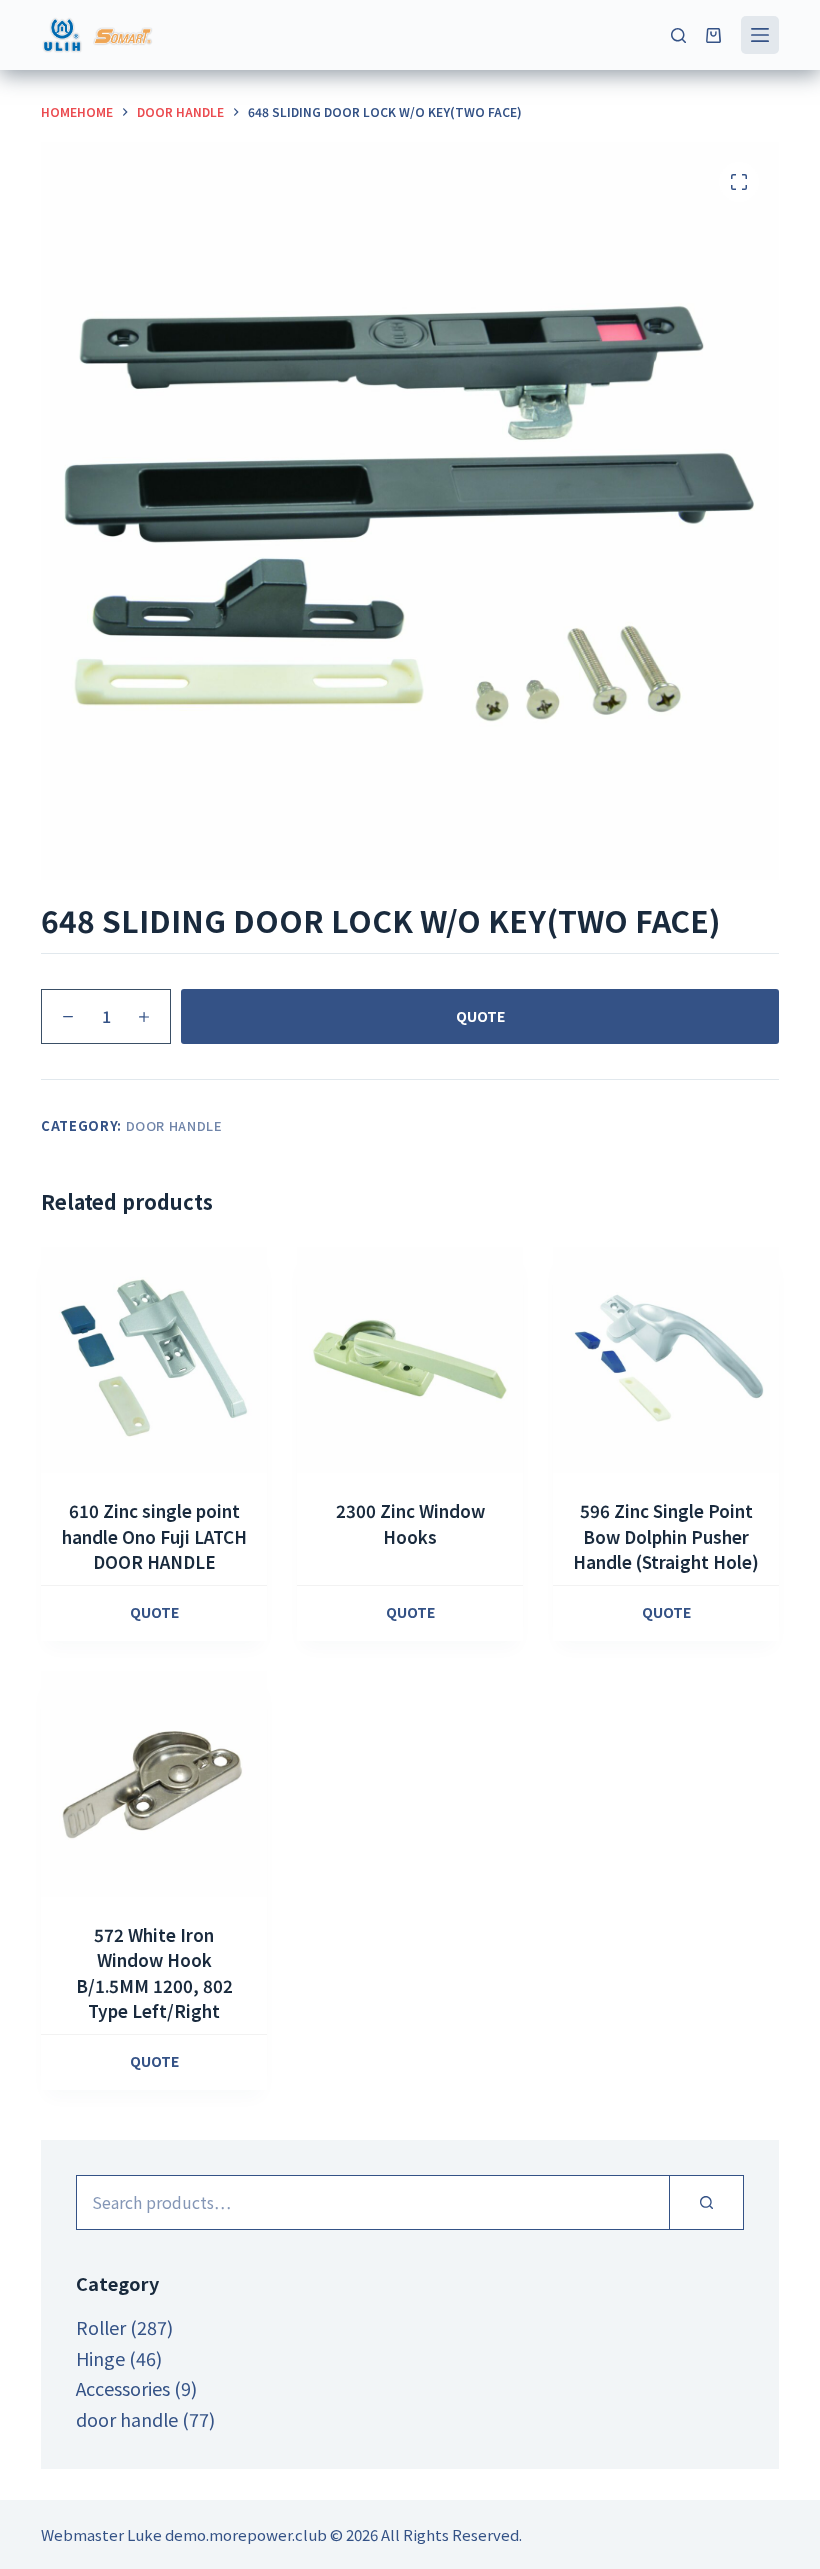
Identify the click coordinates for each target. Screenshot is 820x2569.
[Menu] (760, 35)
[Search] (678, 35)
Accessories (123, 2388)
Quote (480, 1016)
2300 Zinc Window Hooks (410, 1523)
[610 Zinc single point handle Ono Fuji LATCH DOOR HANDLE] (154, 1360)
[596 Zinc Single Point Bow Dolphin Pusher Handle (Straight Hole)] (666, 1360)
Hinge (100, 2358)
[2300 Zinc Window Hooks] (410, 1360)
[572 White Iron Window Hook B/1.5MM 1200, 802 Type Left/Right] (154, 1784)
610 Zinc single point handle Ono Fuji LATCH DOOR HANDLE (154, 1536)
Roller (101, 2327)
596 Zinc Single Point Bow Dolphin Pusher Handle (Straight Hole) (666, 1536)
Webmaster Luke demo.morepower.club (184, 2534)
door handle (174, 1125)
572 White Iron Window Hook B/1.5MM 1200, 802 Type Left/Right (154, 1973)
